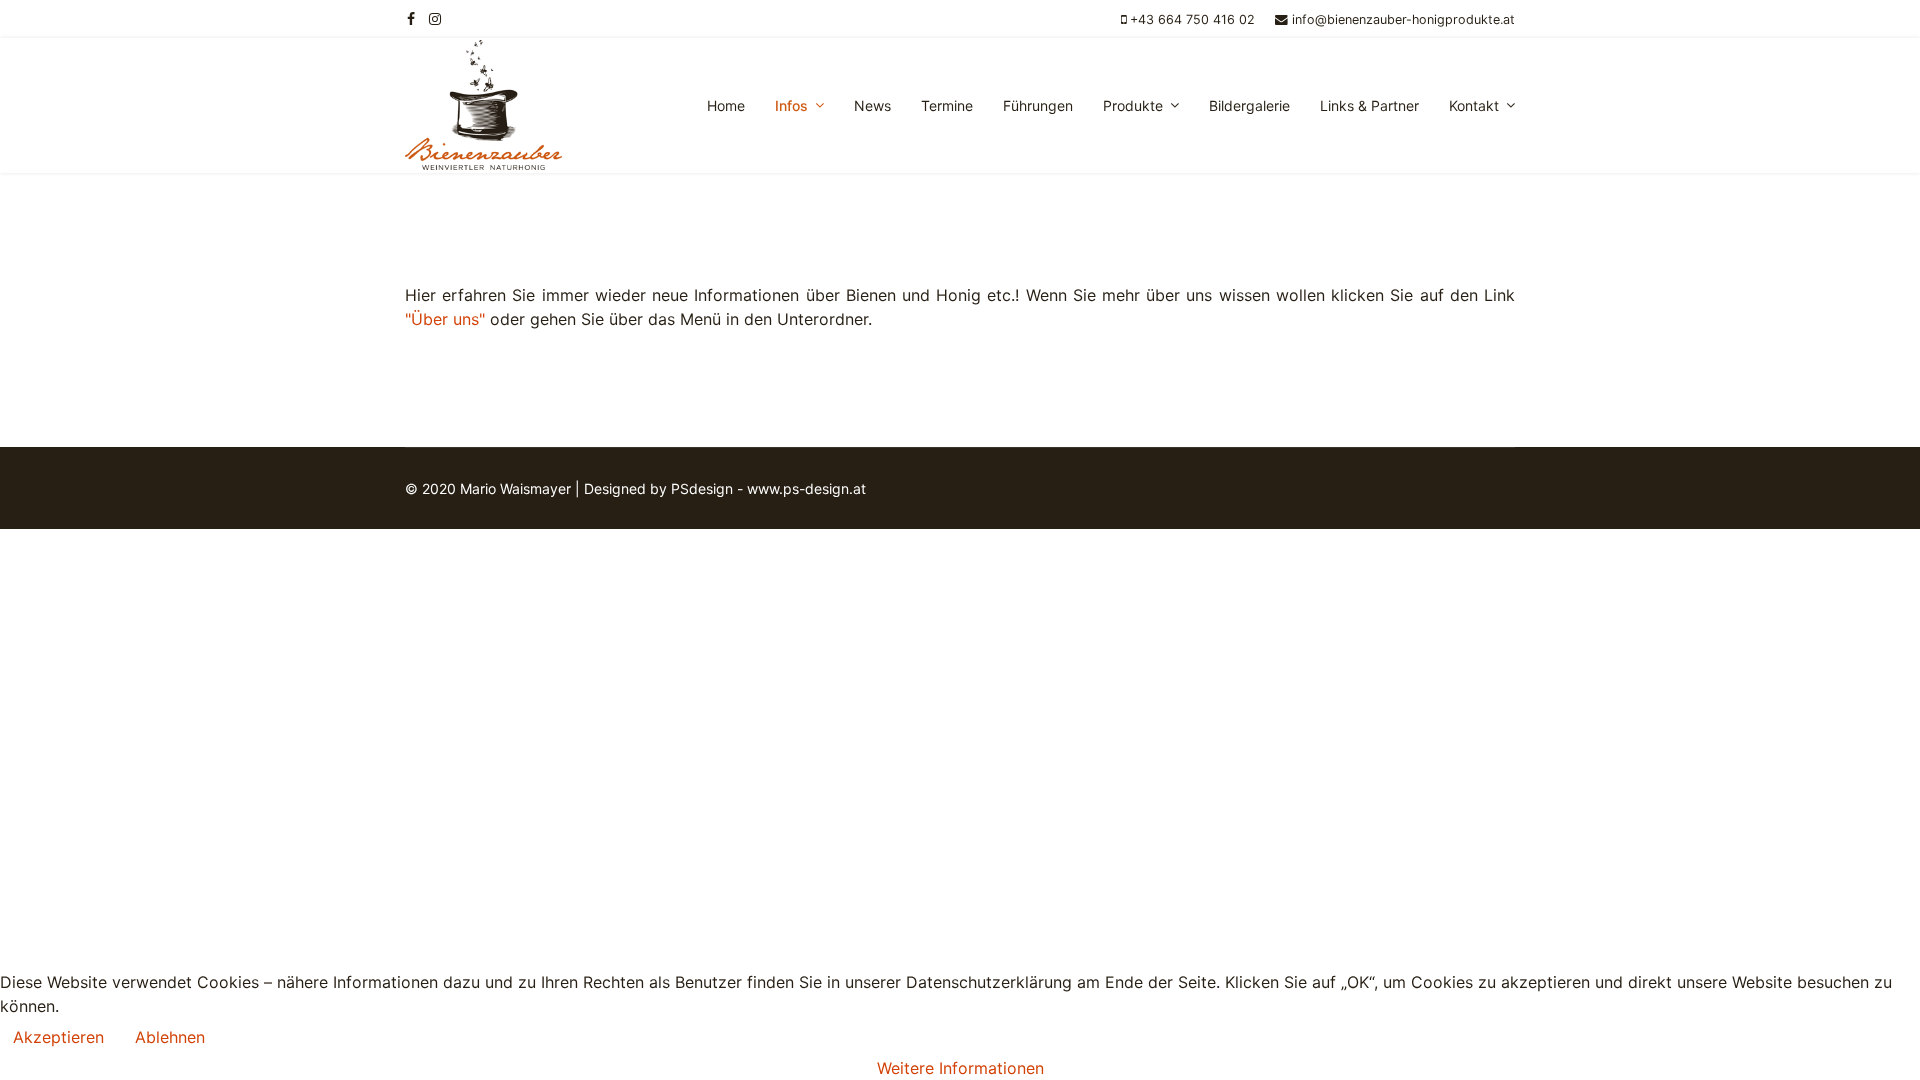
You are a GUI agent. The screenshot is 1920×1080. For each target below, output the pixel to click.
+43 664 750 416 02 (1192, 19)
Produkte (1133, 105)
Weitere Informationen (960, 1068)
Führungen (1038, 105)
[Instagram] (435, 18)
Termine (947, 105)
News (872, 105)
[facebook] (411, 18)
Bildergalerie (1249, 105)
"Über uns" (445, 319)
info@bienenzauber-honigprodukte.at (1403, 19)
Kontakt (1474, 105)
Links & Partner (1369, 105)
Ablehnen (170, 1037)
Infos (791, 105)
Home (726, 105)
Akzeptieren (58, 1037)
